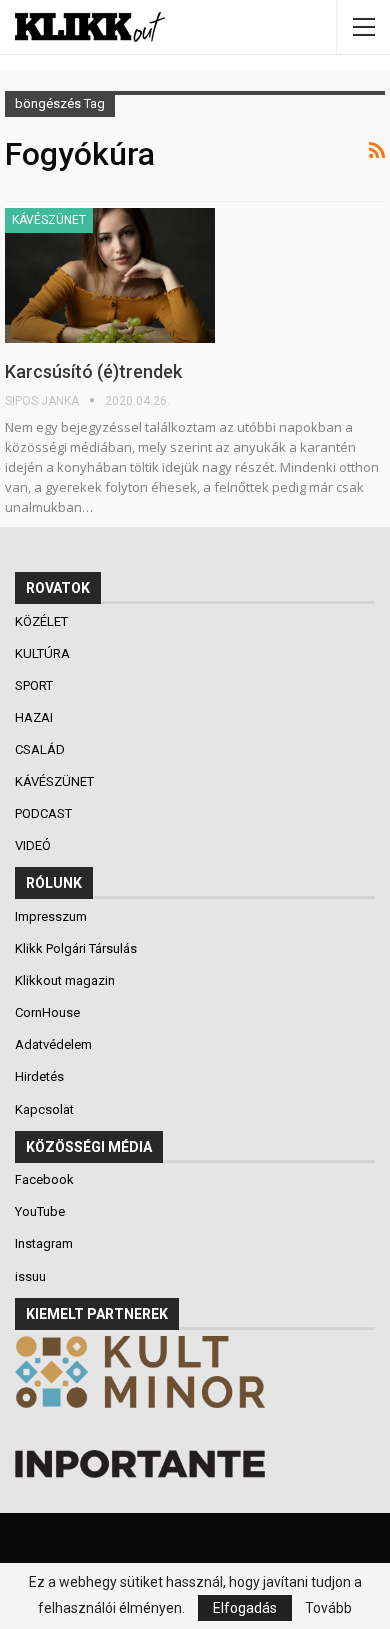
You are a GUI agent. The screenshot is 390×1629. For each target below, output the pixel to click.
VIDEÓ (34, 845)
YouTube (40, 1211)
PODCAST (45, 813)
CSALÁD (41, 749)
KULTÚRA (44, 653)
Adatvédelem (53, 1044)
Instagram (44, 1243)
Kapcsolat (44, 1109)
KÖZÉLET (43, 621)
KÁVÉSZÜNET (49, 220)
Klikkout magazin (65, 980)
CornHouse (47, 1012)
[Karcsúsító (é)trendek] (110, 275)
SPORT (35, 685)
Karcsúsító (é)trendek (93, 371)
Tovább (328, 1608)
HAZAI (35, 717)
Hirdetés (39, 1076)
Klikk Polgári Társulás (76, 948)
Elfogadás (245, 1608)
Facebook (44, 1179)
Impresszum (51, 916)
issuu (30, 1276)
